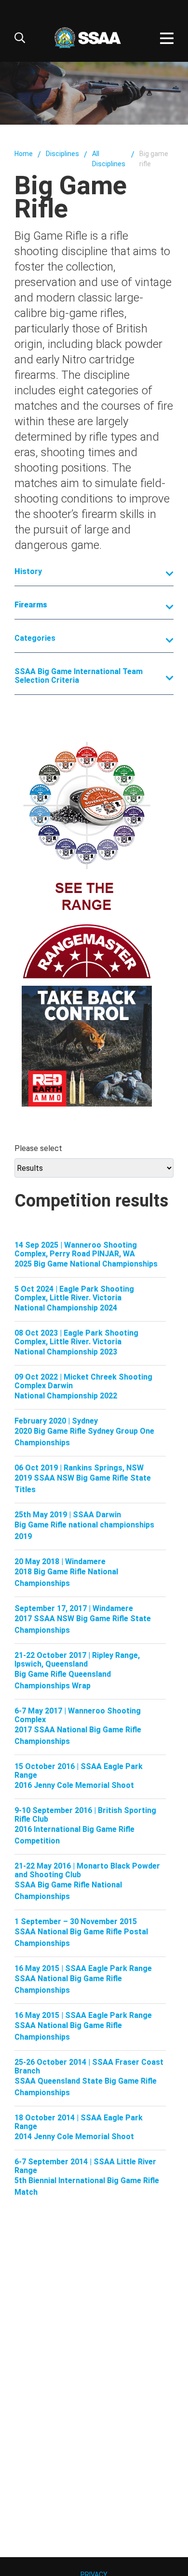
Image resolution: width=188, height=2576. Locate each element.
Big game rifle (154, 159)
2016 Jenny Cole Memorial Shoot (74, 1785)
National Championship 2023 (66, 1352)
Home (24, 154)
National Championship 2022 (66, 1396)
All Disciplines (109, 159)
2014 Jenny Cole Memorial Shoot (74, 2137)
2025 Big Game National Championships (86, 1264)
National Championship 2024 (66, 1308)
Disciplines (62, 154)
